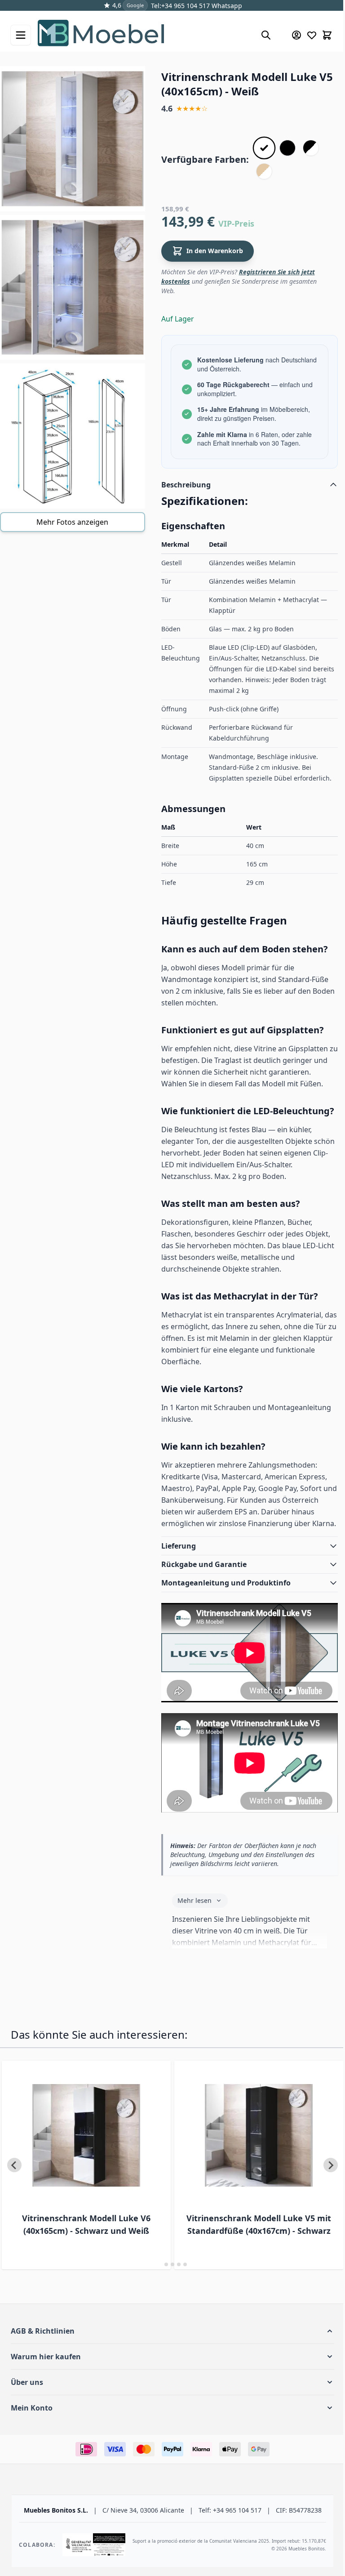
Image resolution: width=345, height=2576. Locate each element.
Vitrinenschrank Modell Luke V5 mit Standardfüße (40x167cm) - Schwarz (240, 2246)
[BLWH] (311, 148)
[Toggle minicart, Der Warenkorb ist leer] (327, 35)
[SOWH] (264, 171)
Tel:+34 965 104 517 (180, 6)
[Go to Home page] (145, 35)
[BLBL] (287, 148)
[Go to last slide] (14, 2187)
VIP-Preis (236, 223)
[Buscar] (266, 35)
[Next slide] (324, 2187)
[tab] (157, 2286)
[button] (169, 2353)
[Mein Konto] (296, 35)
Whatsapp (226, 6)
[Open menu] (21, 35)
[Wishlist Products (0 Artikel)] (312, 35)
